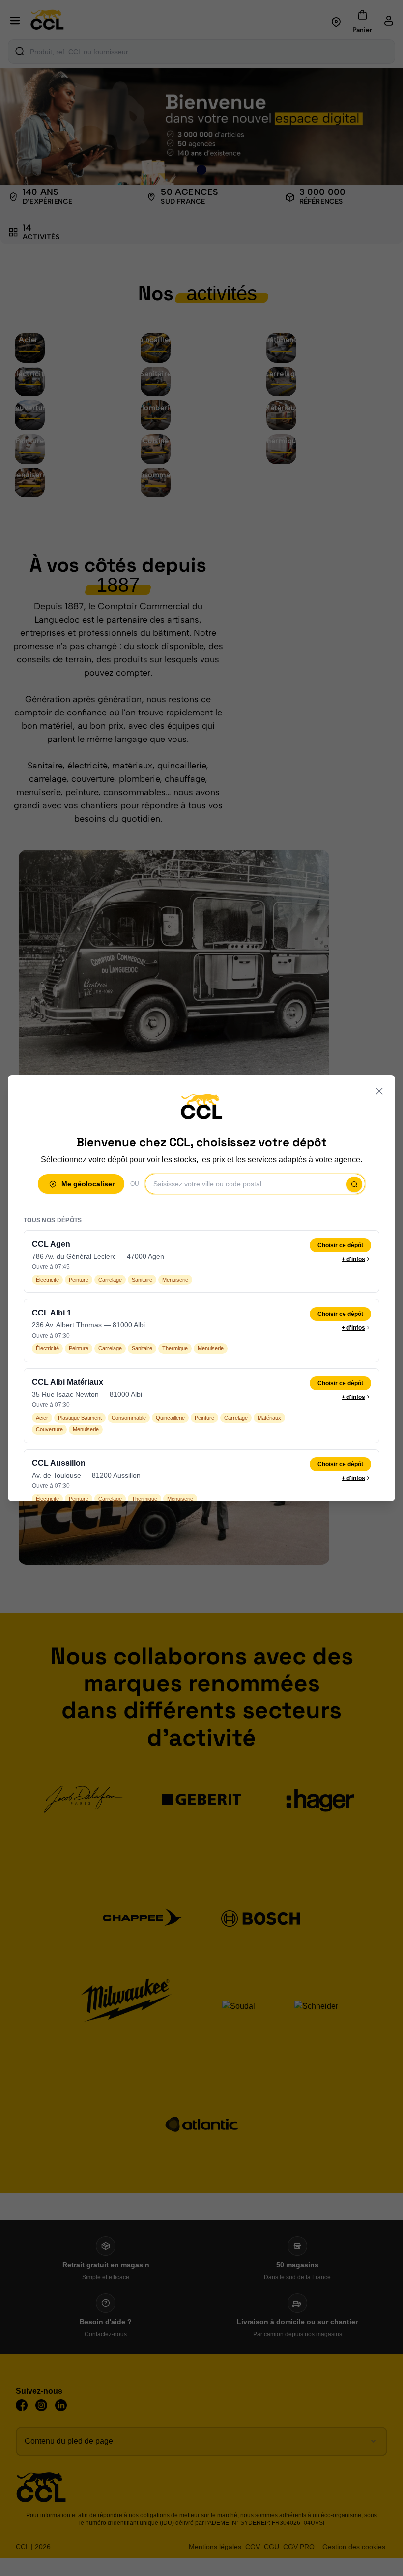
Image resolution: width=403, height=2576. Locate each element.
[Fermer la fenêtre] (379, 1091)
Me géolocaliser (88, 1184)
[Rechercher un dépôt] (354, 1184)
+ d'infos (353, 1259)
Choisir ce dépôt (340, 1245)
